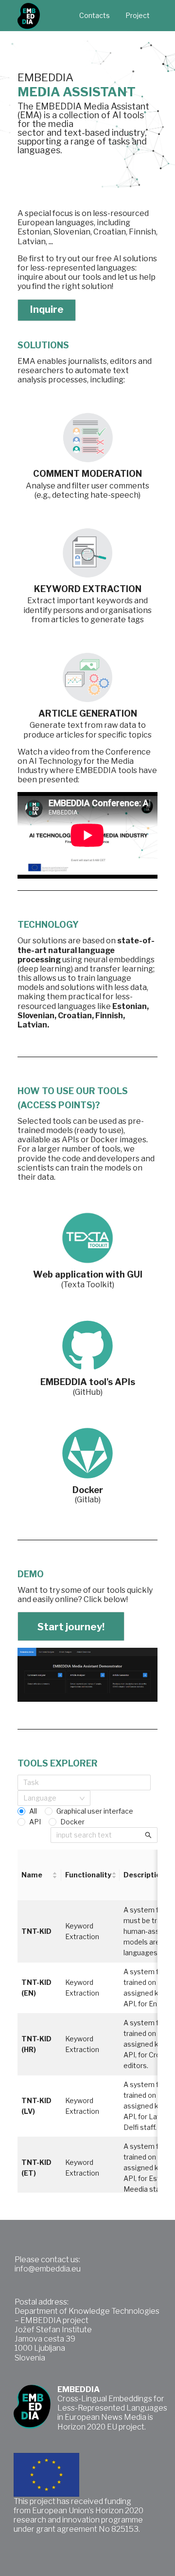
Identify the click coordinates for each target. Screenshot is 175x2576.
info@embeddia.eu (48, 2269)
